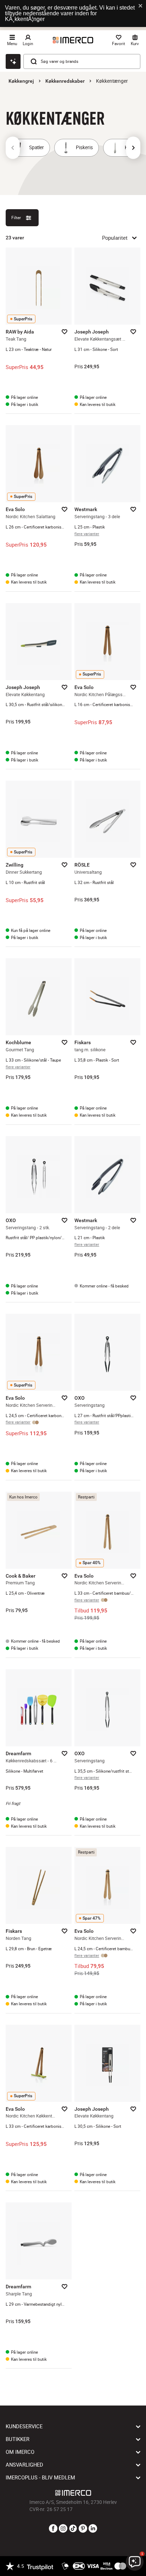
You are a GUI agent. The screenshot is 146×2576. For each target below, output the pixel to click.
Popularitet (115, 238)
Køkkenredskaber (65, 81)
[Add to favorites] (64, 332)
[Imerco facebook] (53, 2529)
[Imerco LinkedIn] (93, 2529)
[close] (141, 6)
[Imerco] (73, 40)
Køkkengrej (21, 81)
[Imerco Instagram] (63, 2529)
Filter (16, 218)
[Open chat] (13, 61)
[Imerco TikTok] (73, 2529)
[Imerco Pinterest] (83, 2529)
